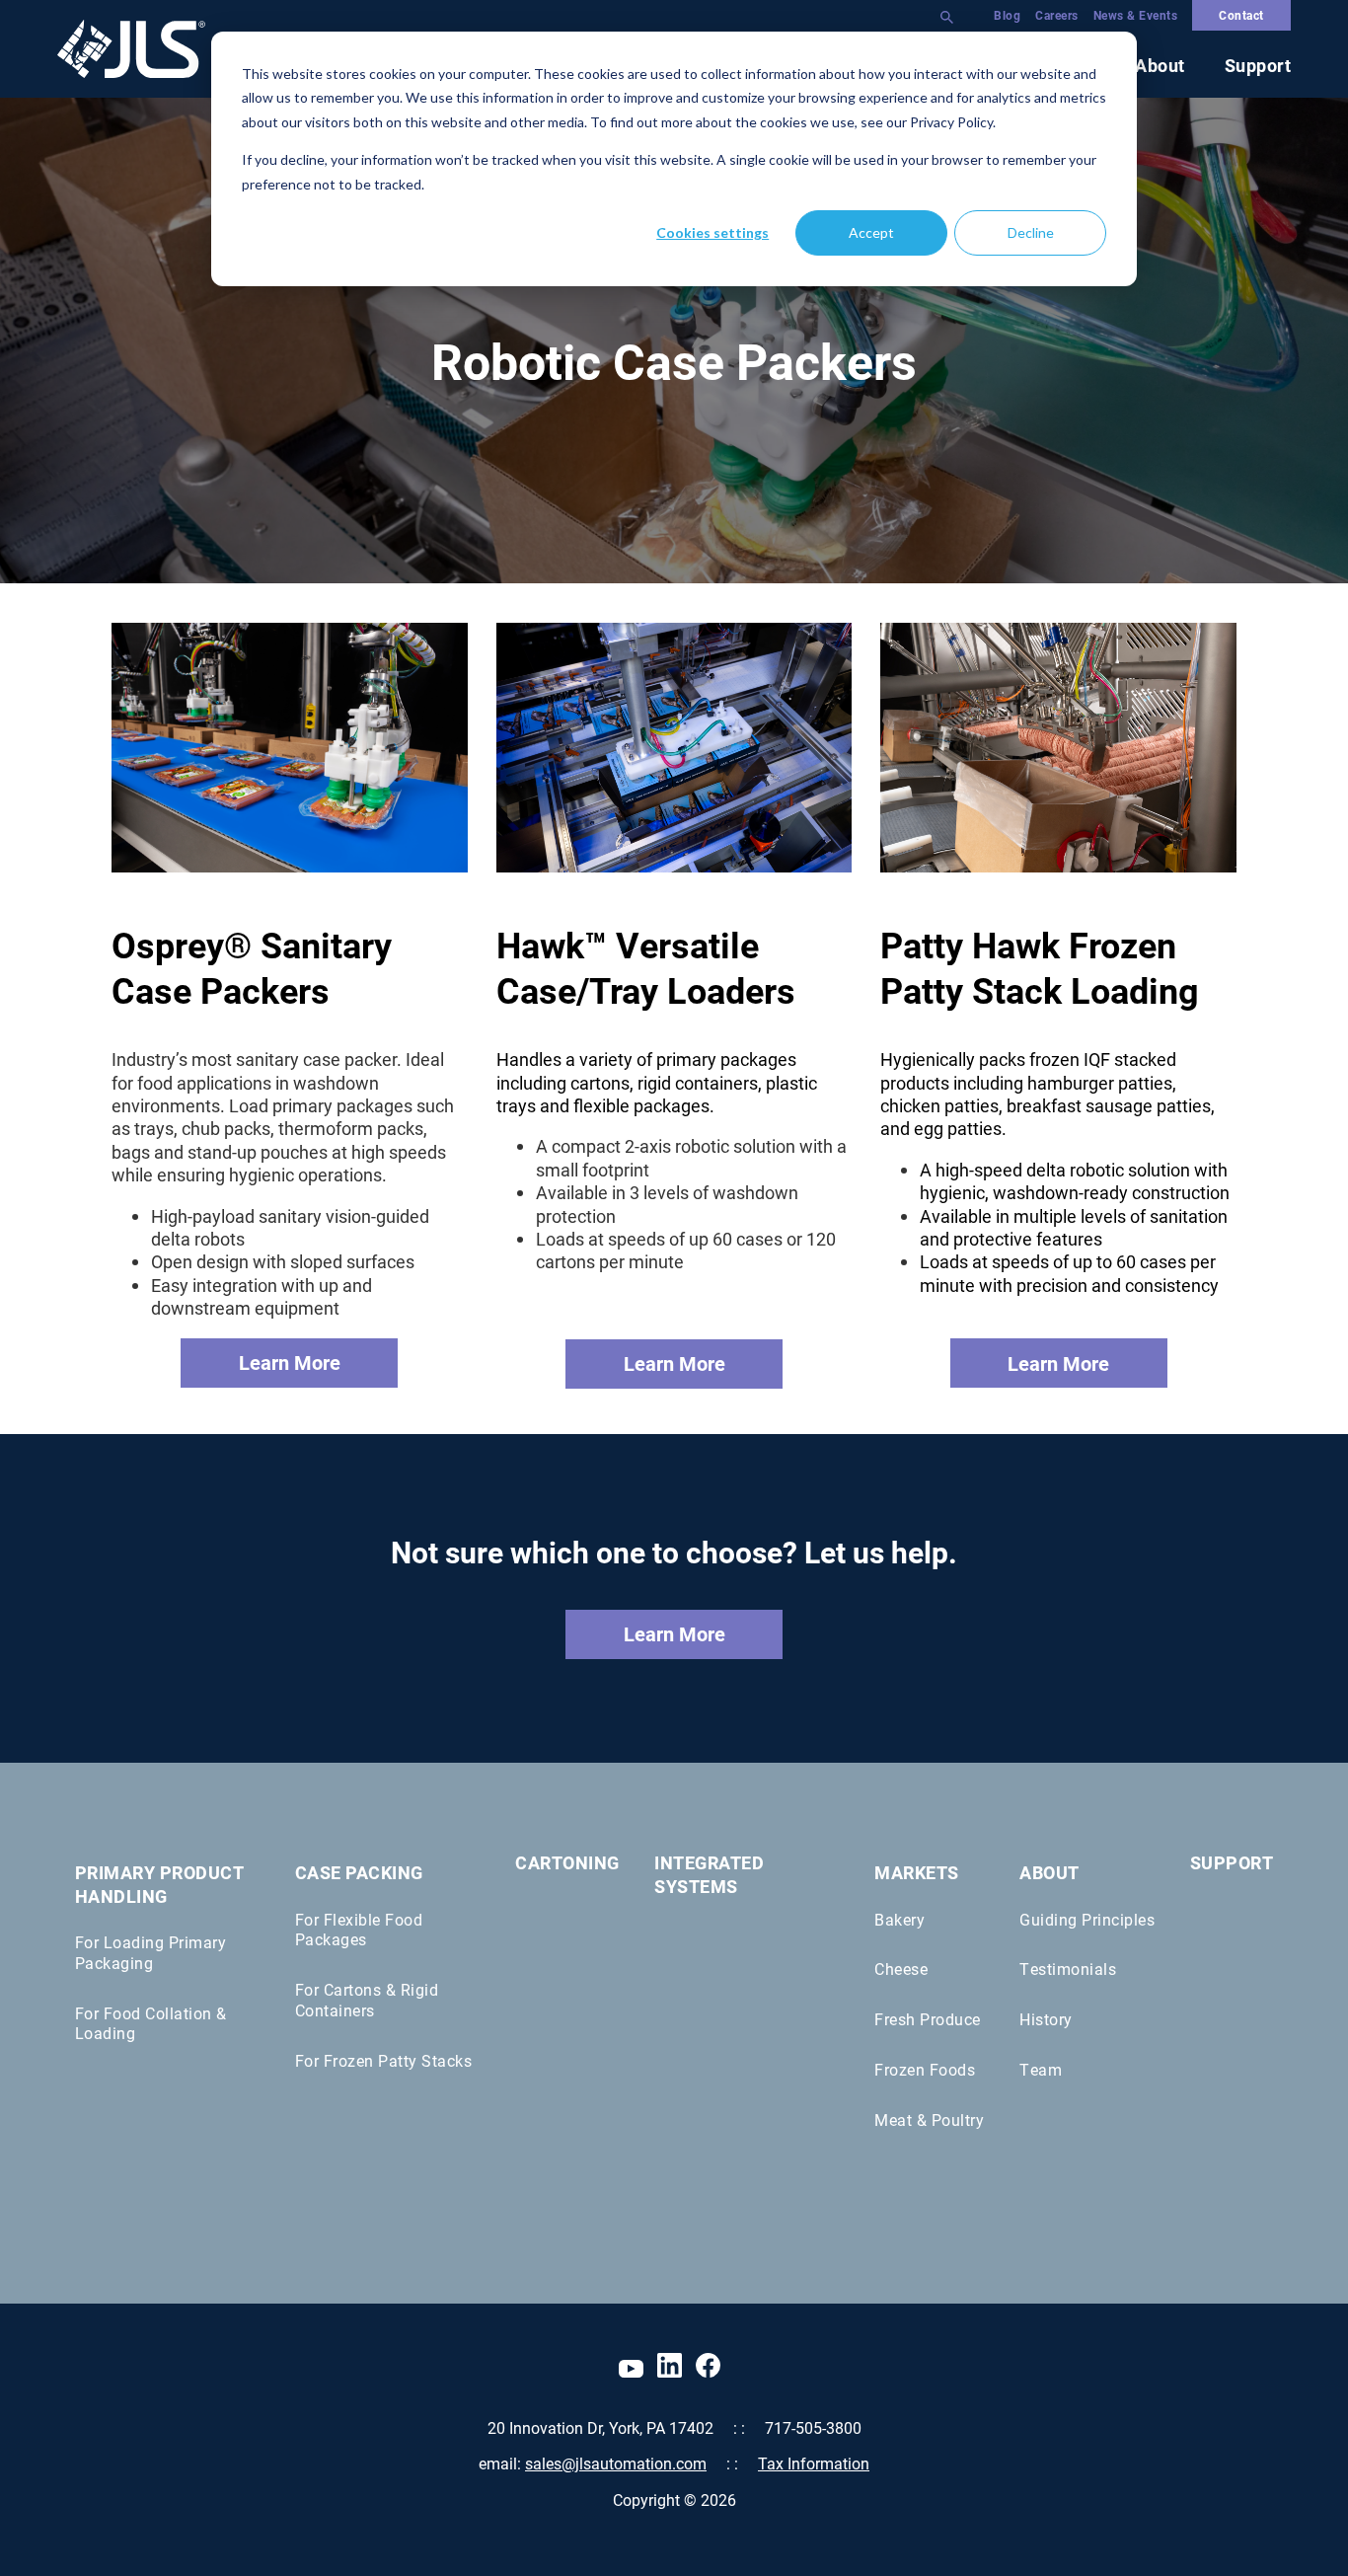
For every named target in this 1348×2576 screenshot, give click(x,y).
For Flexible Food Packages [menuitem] (359, 1930)
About (1160, 65)
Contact (1241, 15)
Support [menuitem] (1232, 1863)
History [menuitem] (1046, 2019)
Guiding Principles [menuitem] (1087, 1919)
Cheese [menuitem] (901, 1969)
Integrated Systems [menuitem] (709, 1874)
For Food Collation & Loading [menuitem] (151, 2023)
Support (1258, 66)
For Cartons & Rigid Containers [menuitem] (367, 2000)
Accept (871, 232)
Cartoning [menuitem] (567, 1863)
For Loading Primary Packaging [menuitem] (151, 1952)
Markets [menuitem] (917, 1872)
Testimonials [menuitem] (1068, 1969)
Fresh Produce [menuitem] (928, 2019)
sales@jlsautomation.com (616, 2463)
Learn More (290, 1362)
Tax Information (814, 2463)
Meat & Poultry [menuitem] (929, 2120)
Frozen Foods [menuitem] (925, 2069)
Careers (1057, 15)
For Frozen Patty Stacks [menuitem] (384, 2060)
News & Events (1136, 15)
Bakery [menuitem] (899, 1919)
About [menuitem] (1049, 1872)
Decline (1031, 232)
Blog (1007, 15)
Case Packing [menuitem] (359, 1872)
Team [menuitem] (1041, 2069)
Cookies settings (712, 232)
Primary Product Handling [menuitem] (159, 1884)
